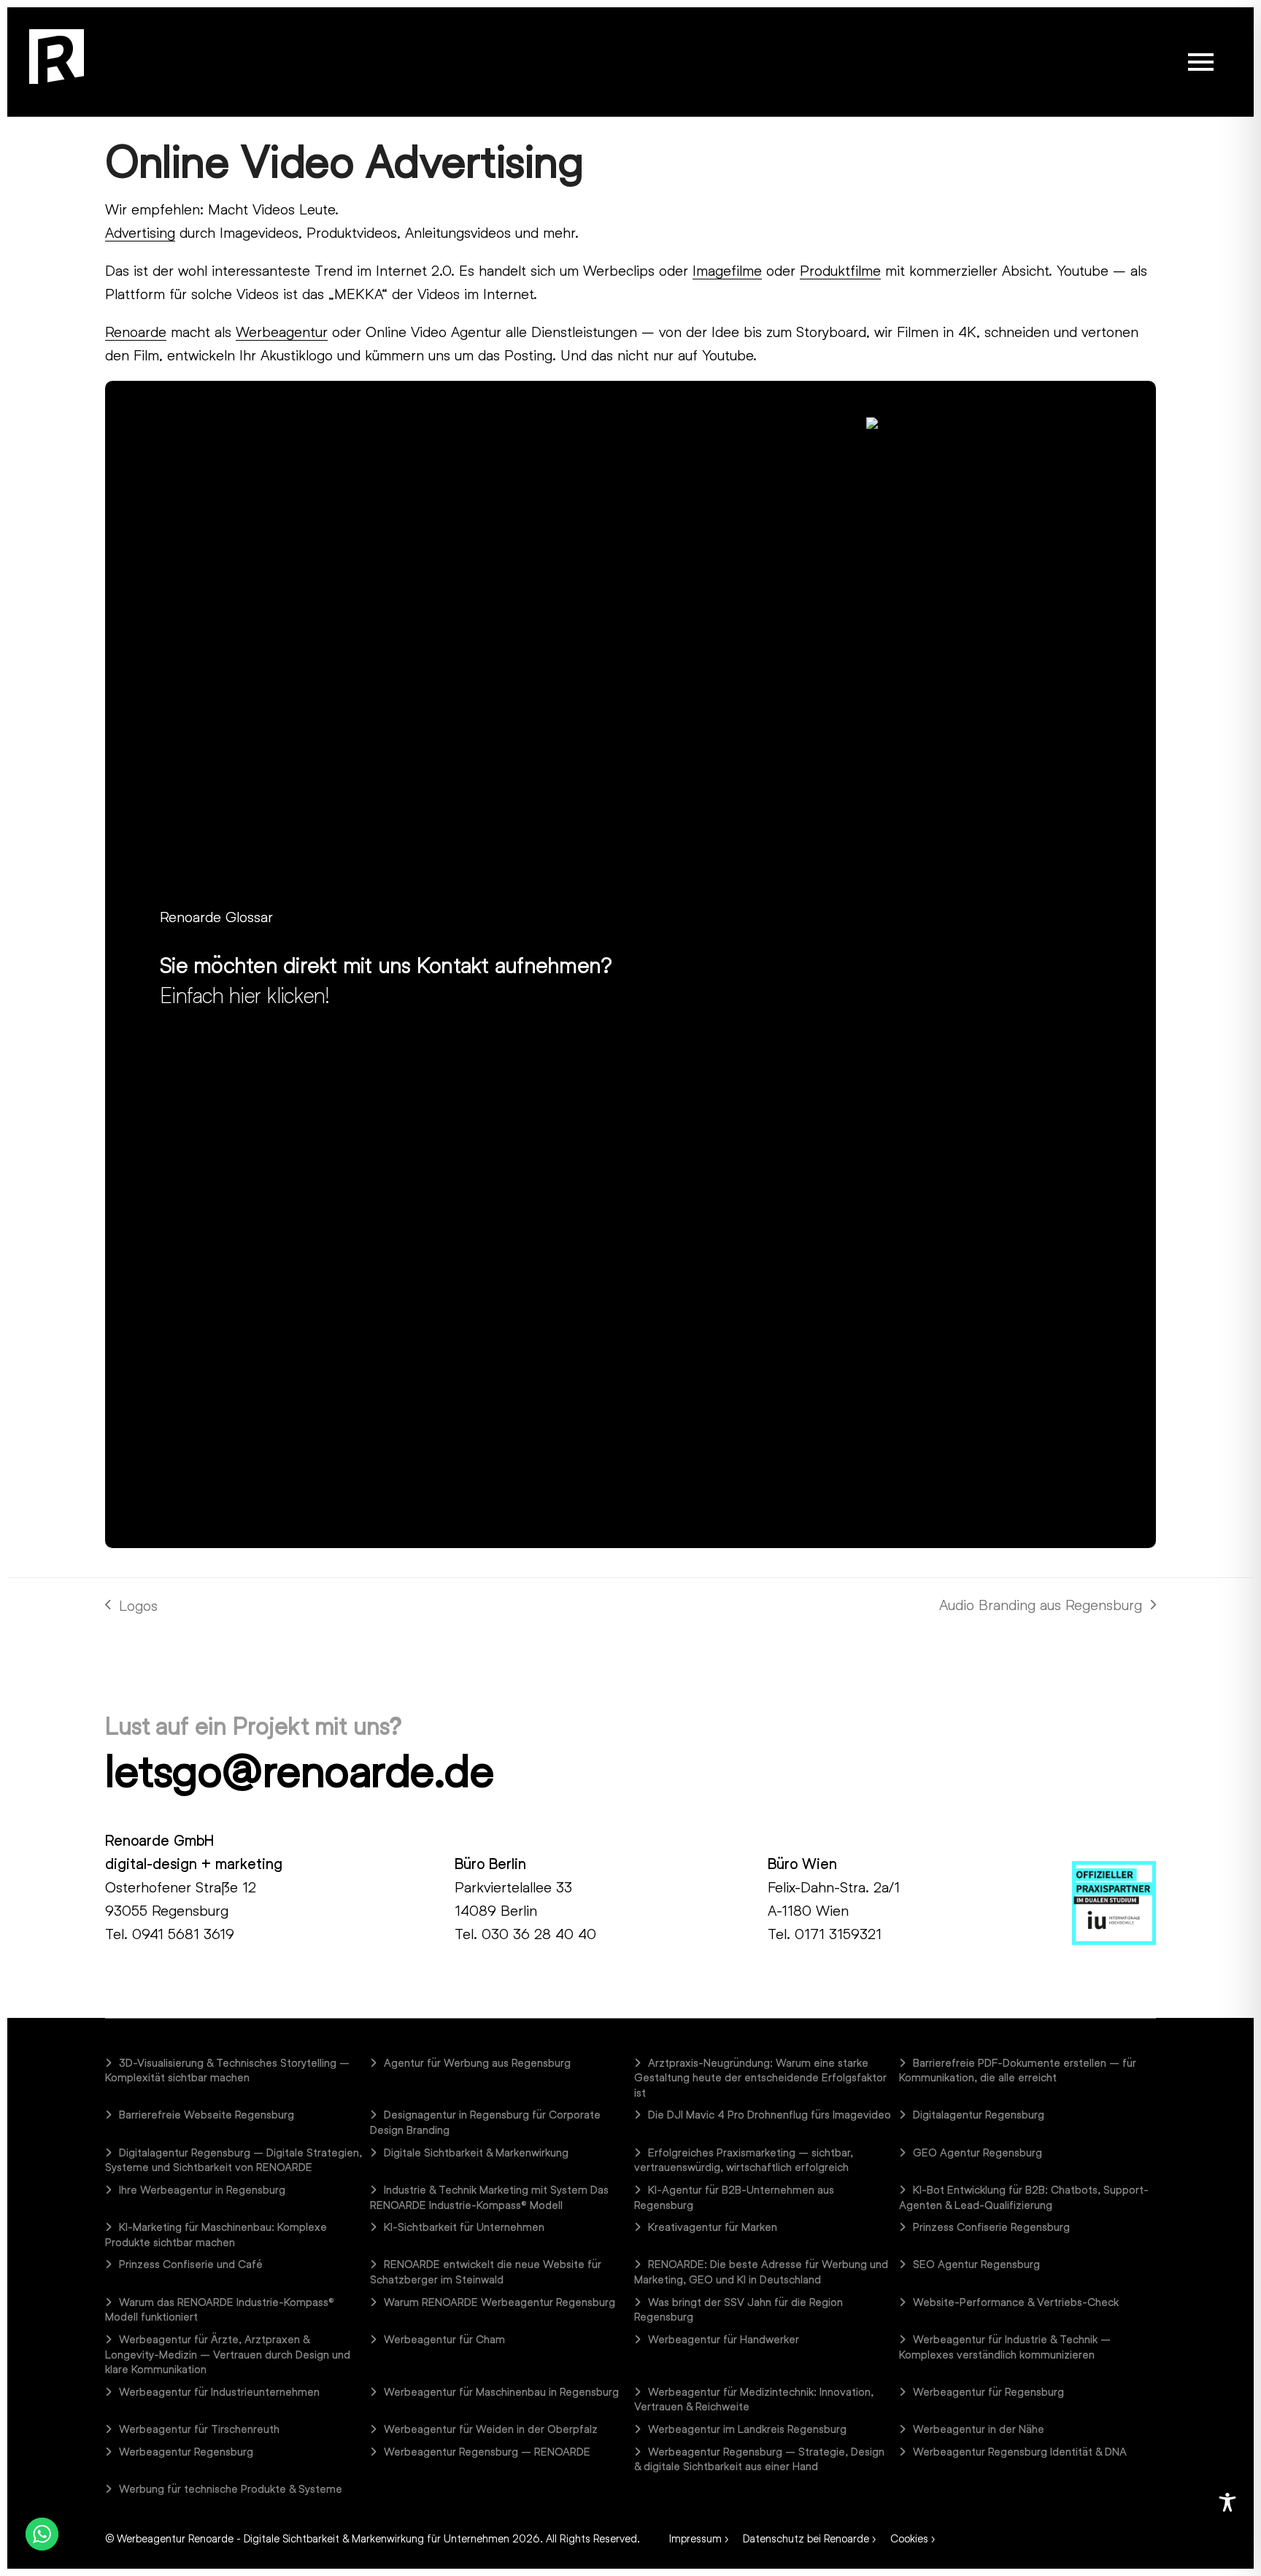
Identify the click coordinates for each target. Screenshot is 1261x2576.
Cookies (909, 2538)
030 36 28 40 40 (539, 1933)
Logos (131, 1606)
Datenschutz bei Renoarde (806, 2538)
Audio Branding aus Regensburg (1041, 1606)
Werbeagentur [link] (282, 331)
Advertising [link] (140, 232)
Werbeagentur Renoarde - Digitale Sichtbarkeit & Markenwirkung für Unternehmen (313, 2538)
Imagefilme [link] (727, 270)
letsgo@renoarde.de (299, 1770)
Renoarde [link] (136, 331)
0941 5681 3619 (183, 1933)
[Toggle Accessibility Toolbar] (1227, 2502)
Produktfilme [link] (840, 270)
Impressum (695, 2538)
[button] (1201, 62)
